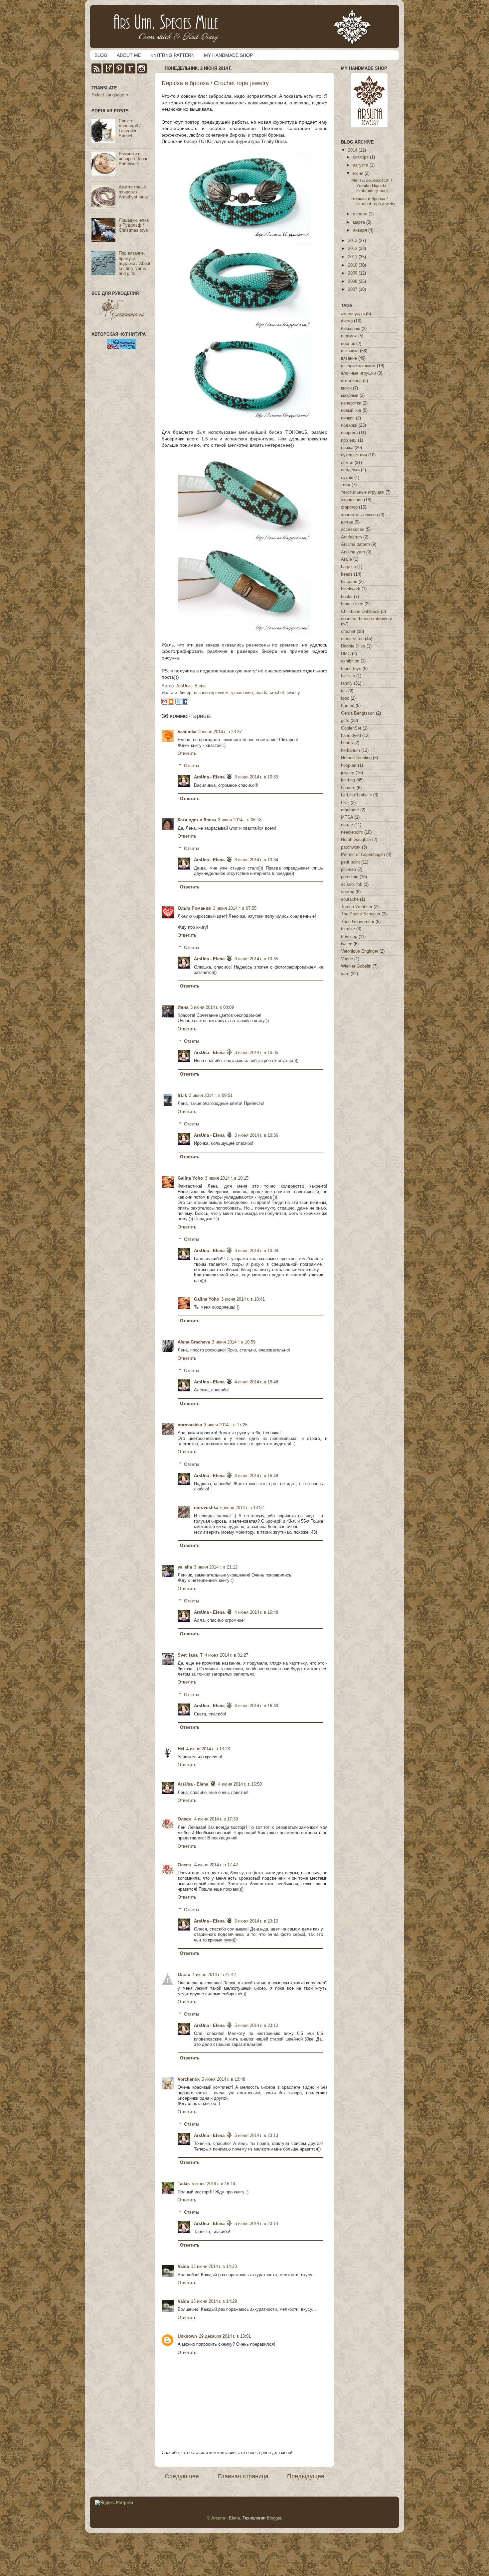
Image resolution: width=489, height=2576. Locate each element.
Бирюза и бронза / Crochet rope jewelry (373, 201)
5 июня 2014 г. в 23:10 (256, 1921)
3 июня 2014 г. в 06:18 (240, 820)
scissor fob (352, 884)
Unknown (187, 2336)
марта (360, 222)
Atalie (346, 559)
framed (348, 706)
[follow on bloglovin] (108, 72)
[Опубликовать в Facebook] (185, 701)
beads (261, 693)
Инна (183, 1007)
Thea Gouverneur (358, 922)
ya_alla (185, 1567)
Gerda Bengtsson (358, 713)
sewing (348, 892)
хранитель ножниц (359, 515)
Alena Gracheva (194, 1342)
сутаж (347, 478)
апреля (361, 214)
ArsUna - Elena (209, 777)
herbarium (350, 751)
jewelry (293, 693)
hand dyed (351, 736)
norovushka (190, 1425)
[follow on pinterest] (119, 72)
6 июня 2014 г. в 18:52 (242, 1508)
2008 (353, 282)
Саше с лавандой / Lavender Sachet (130, 128)
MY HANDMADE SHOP (228, 55)
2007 (353, 290)
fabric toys (351, 669)
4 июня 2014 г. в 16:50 (240, 1784)
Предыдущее (306, 2476)
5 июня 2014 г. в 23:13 (256, 2136)
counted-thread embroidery (367, 619)
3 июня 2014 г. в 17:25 (226, 1425)
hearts (347, 743)
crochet (277, 693)
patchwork (351, 847)
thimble (348, 929)
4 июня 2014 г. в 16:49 (256, 1612)
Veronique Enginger (360, 951)
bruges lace (352, 604)
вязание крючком (211, 693)
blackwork (351, 589)
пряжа (347, 448)
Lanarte (348, 788)
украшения (242, 693)
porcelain (350, 877)
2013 (353, 241)
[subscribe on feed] (96, 72)
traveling (349, 937)
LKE (345, 803)
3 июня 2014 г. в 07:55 (235, 908)
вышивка (350, 351)
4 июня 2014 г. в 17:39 (216, 1819)
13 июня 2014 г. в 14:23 (214, 2267)
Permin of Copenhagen (363, 855)
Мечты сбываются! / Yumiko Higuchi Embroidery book (372, 185)
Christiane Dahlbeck (360, 612)
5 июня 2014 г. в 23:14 (256, 2224)
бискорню (351, 329)
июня (359, 174)
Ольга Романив (194, 908)
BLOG (101, 55)
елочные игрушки (358, 373)
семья (347, 463)
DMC (346, 654)
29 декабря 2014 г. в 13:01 (225, 2336)
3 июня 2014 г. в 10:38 (256, 1251)
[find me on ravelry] (130, 72)
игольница (351, 381)
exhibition (350, 661)
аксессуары (353, 314)
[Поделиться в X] (179, 701)
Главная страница (243, 2476)
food (345, 698)
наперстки (351, 403)
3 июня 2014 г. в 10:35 (256, 959)
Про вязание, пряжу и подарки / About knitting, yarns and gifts (135, 263)
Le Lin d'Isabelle (356, 795)
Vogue (347, 959)
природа (349, 433)
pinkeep (348, 870)
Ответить (187, 754)
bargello (348, 567)
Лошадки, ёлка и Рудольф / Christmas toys (134, 225)
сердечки (350, 470)
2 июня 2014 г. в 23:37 (220, 732)
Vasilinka (187, 732)
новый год (351, 410)
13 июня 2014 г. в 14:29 (214, 2301)
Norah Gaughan (356, 840)
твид (346, 485)
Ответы (191, 766)
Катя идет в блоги (197, 820)
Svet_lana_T (190, 1655)
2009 (353, 273)
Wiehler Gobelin (356, 966)
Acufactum (351, 537)
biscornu (349, 582)
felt (344, 691)
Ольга (184, 1975)
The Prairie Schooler (361, 914)
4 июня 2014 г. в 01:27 (226, 1655)
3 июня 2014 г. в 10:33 (256, 777)
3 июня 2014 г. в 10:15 (227, 1178)
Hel (181, 1749)
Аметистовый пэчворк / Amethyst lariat (133, 192)
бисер (185, 693)
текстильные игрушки (363, 492)
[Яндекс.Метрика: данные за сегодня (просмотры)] (114, 2503)
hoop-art (349, 765)
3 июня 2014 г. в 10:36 (256, 1135)
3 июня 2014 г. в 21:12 (216, 1567)
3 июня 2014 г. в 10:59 (234, 1342)
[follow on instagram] (142, 72)
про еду (349, 440)
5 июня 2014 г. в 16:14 (213, 2184)
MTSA (347, 817)
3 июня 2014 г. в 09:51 (211, 1096)
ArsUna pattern (355, 544)
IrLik (182, 1096)
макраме (350, 396)
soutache (350, 899)
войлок (348, 344)
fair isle (348, 676)
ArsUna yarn (353, 552)
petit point (350, 862)
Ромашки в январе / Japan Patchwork (134, 159)
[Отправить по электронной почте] (165, 701)
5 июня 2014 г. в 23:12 (256, 2026)
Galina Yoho (190, 1178)
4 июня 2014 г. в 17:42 (216, 1865)
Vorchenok (189, 2079)
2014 (353, 150)
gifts (345, 721)
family (347, 683)
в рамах (349, 336)
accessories (353, 529)
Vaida (183, 2267)
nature (347, 825)
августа (361, 165)
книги (346, 388)
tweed (347, 944)
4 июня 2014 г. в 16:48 (256, 1382)
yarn (345, 974)
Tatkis (184, 2184)
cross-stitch (352, 639)
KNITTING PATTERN (172, 55)
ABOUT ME (129, 55)
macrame (350, 810)
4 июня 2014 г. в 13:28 (208, 1749)
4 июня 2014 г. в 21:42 (214, 1975)
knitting (348, 780)
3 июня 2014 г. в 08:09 (212, 1007)
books (347, 597)
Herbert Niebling (356, 758)
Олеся (185, 1819)
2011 (353, 257)
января (361, 230)
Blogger (274, 2518)
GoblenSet (351, 728)
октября (361, 157)
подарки (349, 425)
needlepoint (352, 832)
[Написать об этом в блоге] (171, 701)
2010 (353, 265)
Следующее (182, 2476)
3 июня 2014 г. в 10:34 (256, 860)
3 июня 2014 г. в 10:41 (243, 1299)
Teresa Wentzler (357, 907)
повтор (192, 122)
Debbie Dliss (353, 646)
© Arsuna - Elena (223, 2518)
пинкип (348, 418)
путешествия (354, 455)
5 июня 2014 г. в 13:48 (223, 2079)
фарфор (349, 507)
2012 (353, 249)
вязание (349, 358)
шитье (347, 522)
